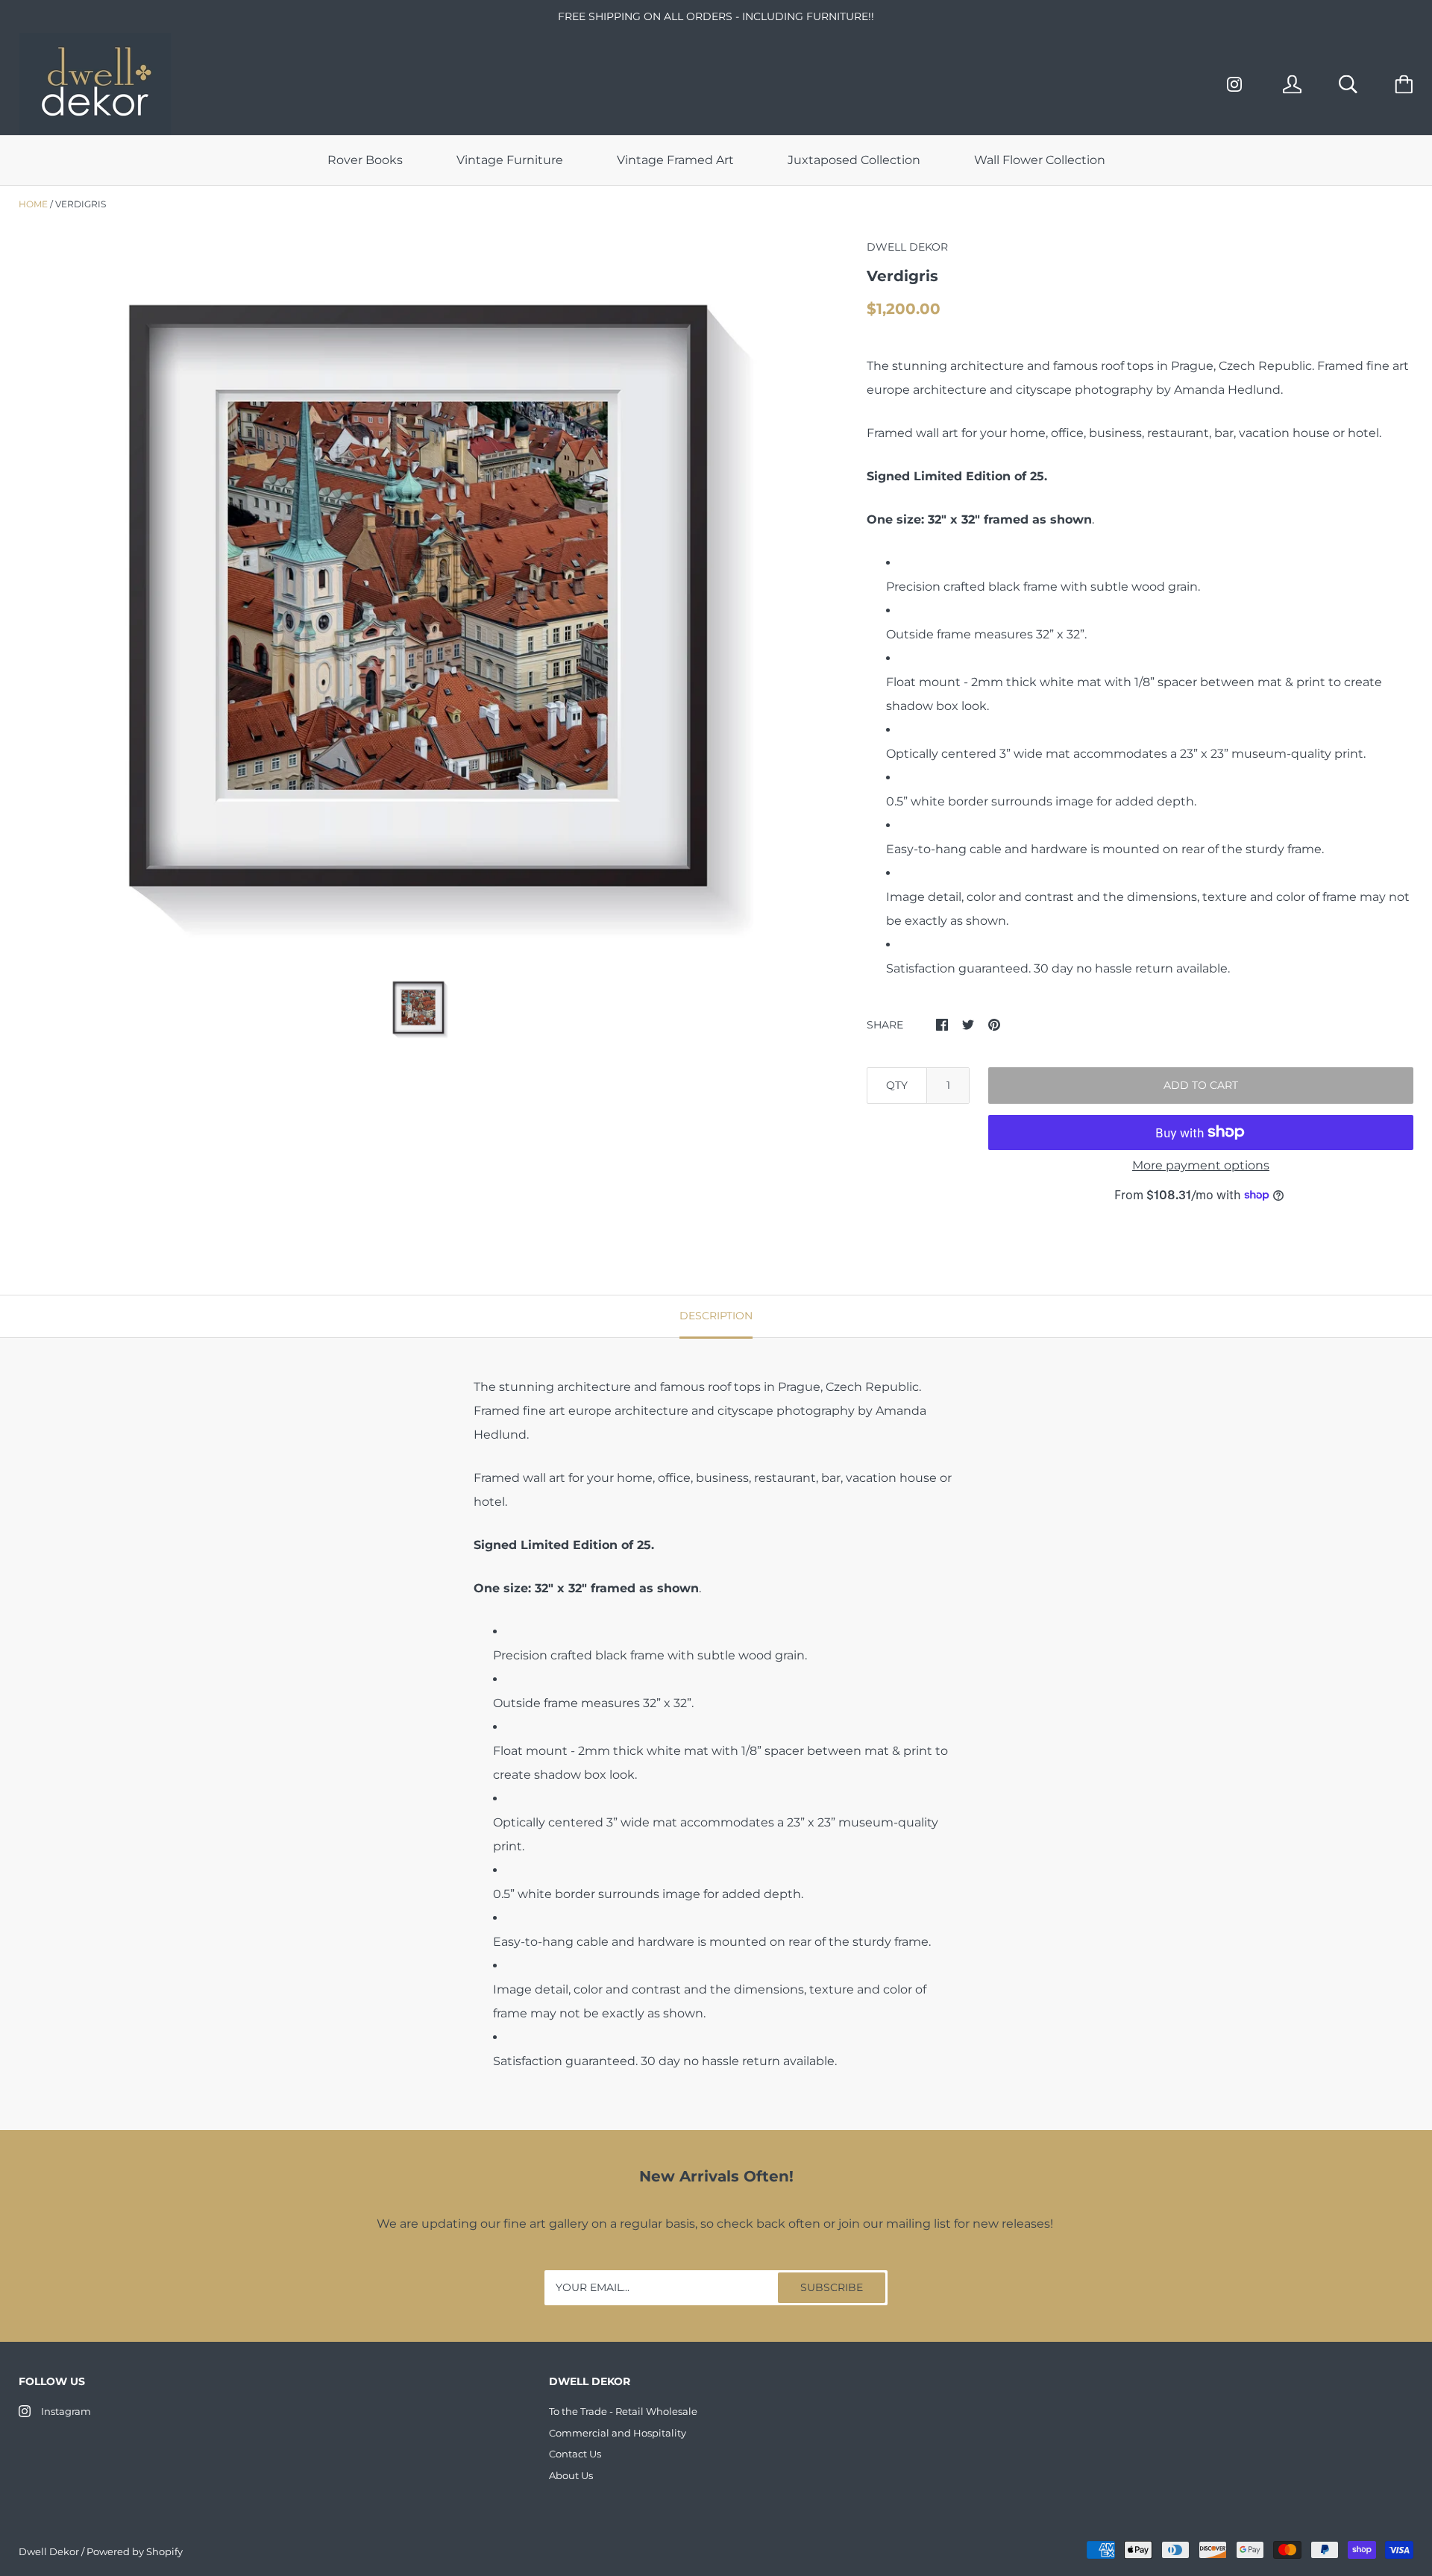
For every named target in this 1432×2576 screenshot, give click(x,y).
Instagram (66, 2411)
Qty (897, 1085)
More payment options (1201, 1165)
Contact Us (575, 2454)
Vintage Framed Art (675, 160)
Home (33, 204)
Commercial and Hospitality (618, 2433)
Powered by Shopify (135, 2551)
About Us (571, 2475)
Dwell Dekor (49, 2551)
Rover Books (365, 160)
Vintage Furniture (510, 160)
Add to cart (1201, 1085)
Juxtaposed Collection (854, 160)
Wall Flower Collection (1040, 160)
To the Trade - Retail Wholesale (623, 2411)
